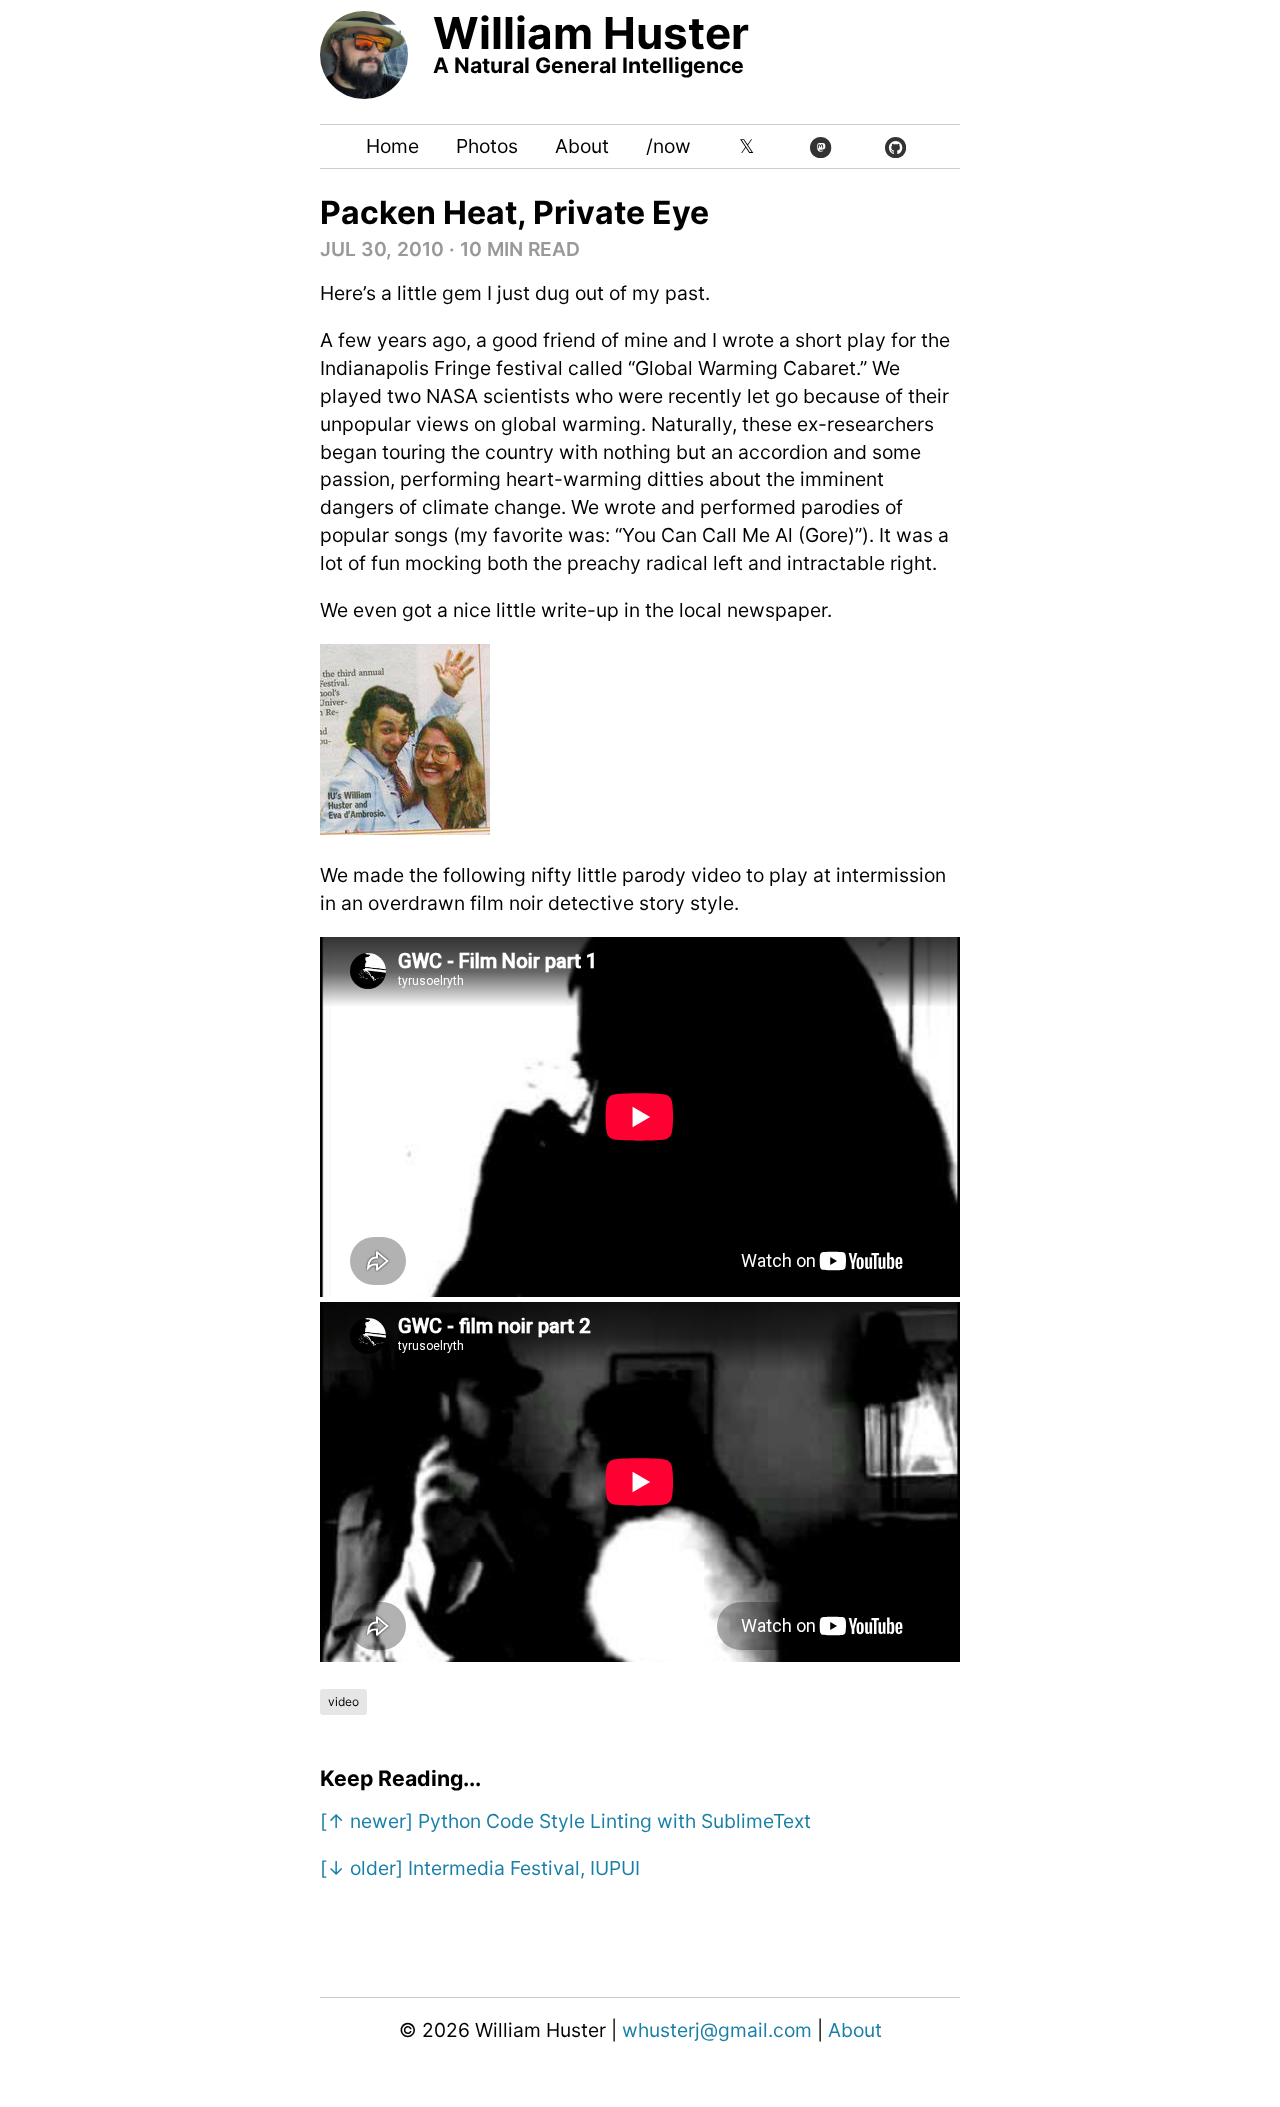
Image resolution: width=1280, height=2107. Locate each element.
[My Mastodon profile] (820, 147)
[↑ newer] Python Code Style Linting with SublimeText (565, 1821)
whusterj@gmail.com (717, 2030)
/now (668, 146)
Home (392, 146)
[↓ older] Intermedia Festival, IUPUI (480, 1868)
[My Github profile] (895, 147)
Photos (487, 146)
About (582, 146)
